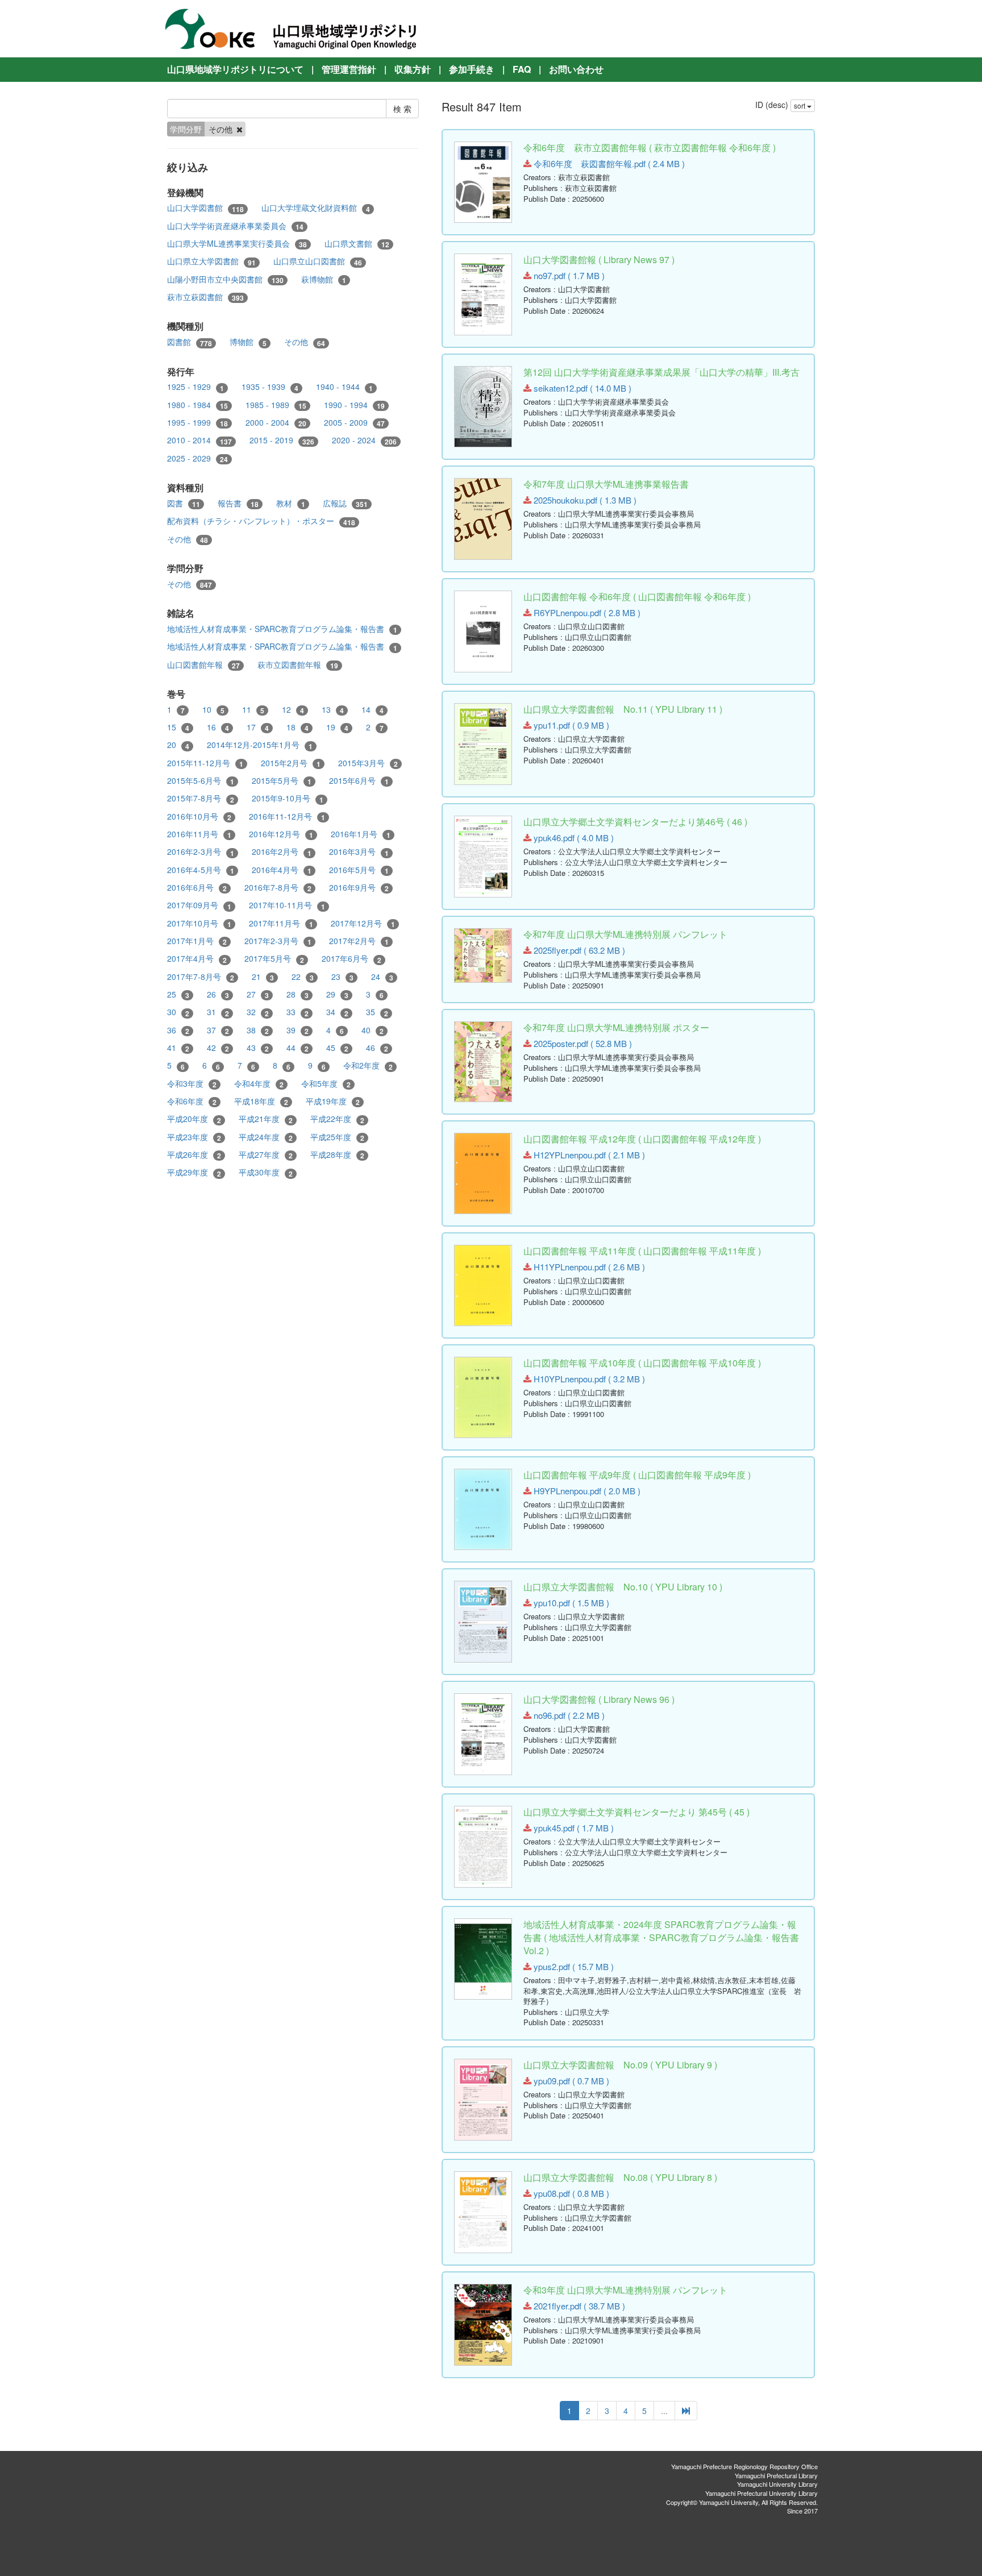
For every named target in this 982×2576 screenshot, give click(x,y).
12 (293, 710)
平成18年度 (261, 1101)
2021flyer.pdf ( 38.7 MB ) (578, 2306)
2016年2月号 (282, 852)
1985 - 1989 (276, 405)
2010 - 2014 (199, 440)
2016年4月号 (282, 870)
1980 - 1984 (197, 405)
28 (297, 994)
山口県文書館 (357, 244)
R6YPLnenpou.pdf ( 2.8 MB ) (586, 612)
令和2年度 (368, 1065)
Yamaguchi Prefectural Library (776, 2475)
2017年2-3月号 (278, 941)
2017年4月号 (197, 959)
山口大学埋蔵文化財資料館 (316, 208)
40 (373, 1030)
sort (800, 105)
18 (297, 727)
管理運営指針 (349, 69)
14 (373, 710)
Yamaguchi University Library (777, 2484)
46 (377, 1048)
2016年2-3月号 (201, 852)
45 (337, 1048)
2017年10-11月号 (287, 905)
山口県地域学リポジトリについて (235, 69)
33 (297, 1012)
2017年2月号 (359, 941)
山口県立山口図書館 (318, 261)
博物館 (248, 342)
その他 (305, 342)
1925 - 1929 (195, 387)
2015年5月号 (282, 781)
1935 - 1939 (270, 387)
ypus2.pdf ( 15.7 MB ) (573, 1966)
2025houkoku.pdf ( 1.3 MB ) (584, 500)
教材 (291, 503)
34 (337, 1012)
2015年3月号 (368, 763)
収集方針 (413, 69)
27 (258, 994)
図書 (184, 503)
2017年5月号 (274, 959)
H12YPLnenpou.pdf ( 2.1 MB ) (588, 1155)
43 (258, 1048)
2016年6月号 (197, 888)
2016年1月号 (361, 834)
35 (377, 1012)
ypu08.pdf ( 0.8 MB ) (570, 2193)
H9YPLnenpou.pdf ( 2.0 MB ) (586, 1491)
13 (333, 710)
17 (258, 727)
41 (178, 1048)
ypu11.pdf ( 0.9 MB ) (570, 725)
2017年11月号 (281, 923)
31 (218, 1012)
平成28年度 (337, 1155)
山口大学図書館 (205, 208)
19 (337, 727)
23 (342, 977)
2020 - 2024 (364, 440)
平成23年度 (194, 1137)
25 (178, 994)
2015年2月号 (291, 763)
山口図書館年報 (203, 665)
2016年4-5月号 (201, 870)
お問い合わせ (576, 69)
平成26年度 (194, 1155)
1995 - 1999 (197, 423)
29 (337, 994)
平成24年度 (266, 1137)
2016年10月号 (199, 817)
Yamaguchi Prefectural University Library (762, 2493)
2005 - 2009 (354, 423)
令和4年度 (259, 1084)
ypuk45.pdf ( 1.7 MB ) (573, 1828)
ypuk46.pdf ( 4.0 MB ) (573, 838)
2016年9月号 (359, 888)
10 (213, 710)
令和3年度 (192, 1084)
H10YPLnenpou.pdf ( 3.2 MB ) (588, 1379)
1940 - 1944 (344, 387)
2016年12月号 (281, 834)
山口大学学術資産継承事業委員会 (235, 226)
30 (178, 1012)
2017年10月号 (199, 923)
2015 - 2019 (282, 440)
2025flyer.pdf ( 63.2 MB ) (578, 950)
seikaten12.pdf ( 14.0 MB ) (581, 388)
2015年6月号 (359, 781)
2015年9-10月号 (288, 798)
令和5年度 (326, 1084)
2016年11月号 (199, 834)
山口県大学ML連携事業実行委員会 (237, 244)
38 (258, 1030)
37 (218, 1030)
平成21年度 (266, 1119)
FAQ (522, 69)
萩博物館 (324, 279)
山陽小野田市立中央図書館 (225, 279)
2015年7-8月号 (201, 798)
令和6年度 (192, 1101)
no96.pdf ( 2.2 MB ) (568, 1715)
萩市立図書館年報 (298, 665)
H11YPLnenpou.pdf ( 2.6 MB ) (588, 1267)
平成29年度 (194, 1172)
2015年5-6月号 (201, 781)
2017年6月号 (351, 959)
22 (303, 977)
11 (253, 710)
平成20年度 (194, 1119)
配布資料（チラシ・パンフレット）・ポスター (261, 521)
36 (178, 1030)
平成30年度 (266, 1172)
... (664, 2411)
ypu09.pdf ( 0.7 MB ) (570, 2081)
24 (382, 977)
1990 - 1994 (354, 405)
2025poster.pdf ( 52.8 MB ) (582, 1043)
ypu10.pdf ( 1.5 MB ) (570, 1603)
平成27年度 (266, 1155)
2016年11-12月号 (287, 817)
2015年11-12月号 (205, 763)
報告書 (238, 503)
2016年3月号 (359, 852)
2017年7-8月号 (201, 977)
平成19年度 (333, 1101)
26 (218, 994)
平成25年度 (337, 1137)
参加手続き (472, 69)
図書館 (190, 342)
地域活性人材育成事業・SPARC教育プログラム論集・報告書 (282, 629)
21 (263, 977)
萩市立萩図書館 (205, 297)
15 (178, 727)
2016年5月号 (359, 870)
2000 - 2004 (276, 423)
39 (297, 1030)
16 (218, 727)
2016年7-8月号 (278, 888)
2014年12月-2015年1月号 (260, 745)
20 (178, 745)
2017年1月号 (197, 941)
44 (297, 1048)
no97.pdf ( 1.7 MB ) (568, 275)
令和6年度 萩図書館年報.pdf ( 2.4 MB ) (608, 163)
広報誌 (345, 503)
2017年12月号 (363, 923)
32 (258, 1012)
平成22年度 (337, 1119)
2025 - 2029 (197, 458)
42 (218, 1048)
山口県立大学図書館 (211, 261)
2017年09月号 (199, 905)
